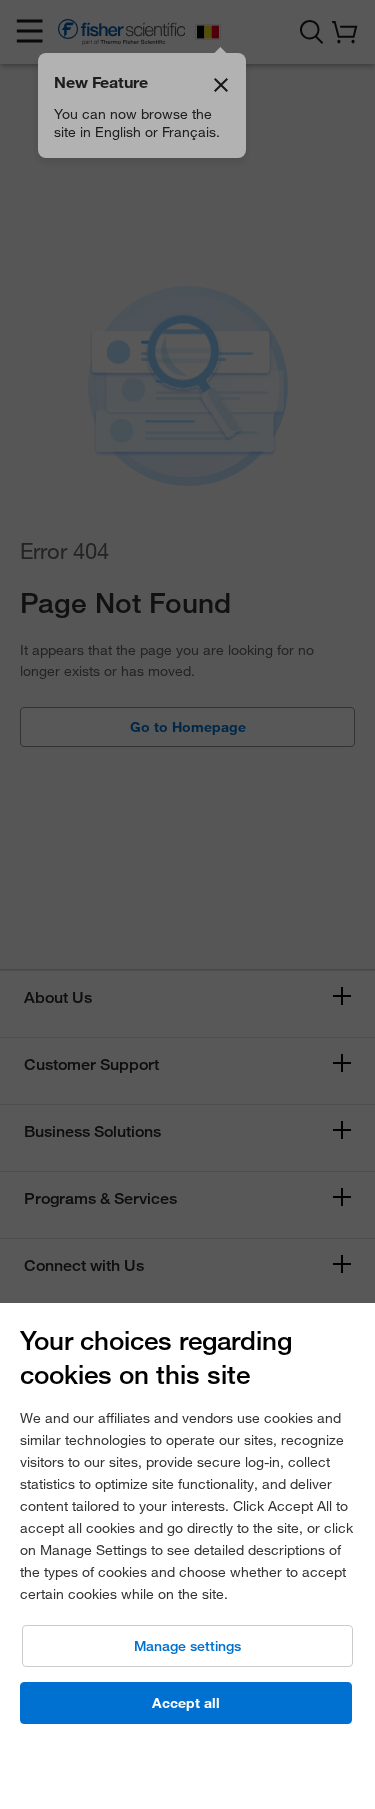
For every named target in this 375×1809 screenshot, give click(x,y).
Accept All (186, 1703)
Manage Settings (187, 1646)
